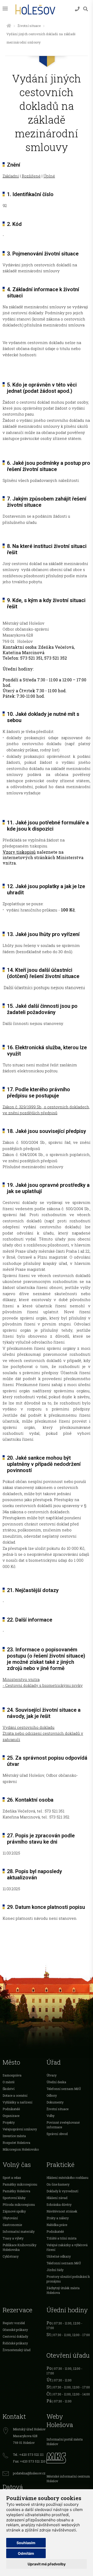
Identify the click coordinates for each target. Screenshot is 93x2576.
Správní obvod (57, 2134)
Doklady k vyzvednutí (62, 2191)
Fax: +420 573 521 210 (29, 2461)
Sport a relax (12, 2178)
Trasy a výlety (13, 2238)
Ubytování (10, 2218)
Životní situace (29, 26)
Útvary (52, 2075)
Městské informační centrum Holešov (68, 2479)
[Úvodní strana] (9, 26)
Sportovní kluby (14, 2198)
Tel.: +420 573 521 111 (28, 2454)
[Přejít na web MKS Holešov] (68, 2457)
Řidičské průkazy (15, 2343)
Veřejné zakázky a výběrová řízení (67, 2247)
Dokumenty (55, 2102)
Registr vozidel (14, 2323)
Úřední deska (56, 2082)
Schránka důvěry (59, 2204)
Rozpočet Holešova (16, 2143)
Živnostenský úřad (17, 2350)
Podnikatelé (11, 2109)
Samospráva (12, 2075)
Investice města (14, 2136)
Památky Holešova (16, 2191)
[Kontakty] (77, 9)
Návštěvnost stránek (62, 2211)
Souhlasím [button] (26, 2543)
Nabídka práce (57, 2225)
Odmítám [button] (26, 2553)
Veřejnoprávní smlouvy (20, 2129)
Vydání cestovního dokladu (29, 1727)
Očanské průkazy (15, 2330)
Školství (9, 2089)
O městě (9, 2082)
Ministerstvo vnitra (21, 1679)
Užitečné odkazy (59, 2256)
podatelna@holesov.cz (29, 2473)
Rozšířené (31, 176)
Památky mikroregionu (20, 2184)
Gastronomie (12, 2225)
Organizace (11, 2116)
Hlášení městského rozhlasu (67, 2178)
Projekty (9, 2122)
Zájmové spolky (14, 2211)
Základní (11, 176)
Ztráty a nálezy (58, 2218)
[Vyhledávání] (86, 9)
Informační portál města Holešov (65, 2442)
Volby (51, 2116)
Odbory (52, 2095)
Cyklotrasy (11, 2256)
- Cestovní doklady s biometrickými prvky (43, 1685)
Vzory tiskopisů (19, 852)
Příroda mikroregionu (19, 2204)
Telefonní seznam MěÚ (64, 2089)
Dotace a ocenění (15, 2095)
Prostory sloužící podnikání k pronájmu (68, 2279)
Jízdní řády (55, 2270)
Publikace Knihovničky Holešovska (20, 2247)
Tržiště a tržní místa (61, 2238)
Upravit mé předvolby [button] (47, 2564)
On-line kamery (58, 2184)
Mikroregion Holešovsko (21, 2149)
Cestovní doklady (15, 2336)
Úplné (49, 176)
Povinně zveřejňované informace (63, 2125)
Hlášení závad (57, 2198)
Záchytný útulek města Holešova (63, 2290)
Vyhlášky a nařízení (17, 2102)
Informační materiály (19, 2231)
